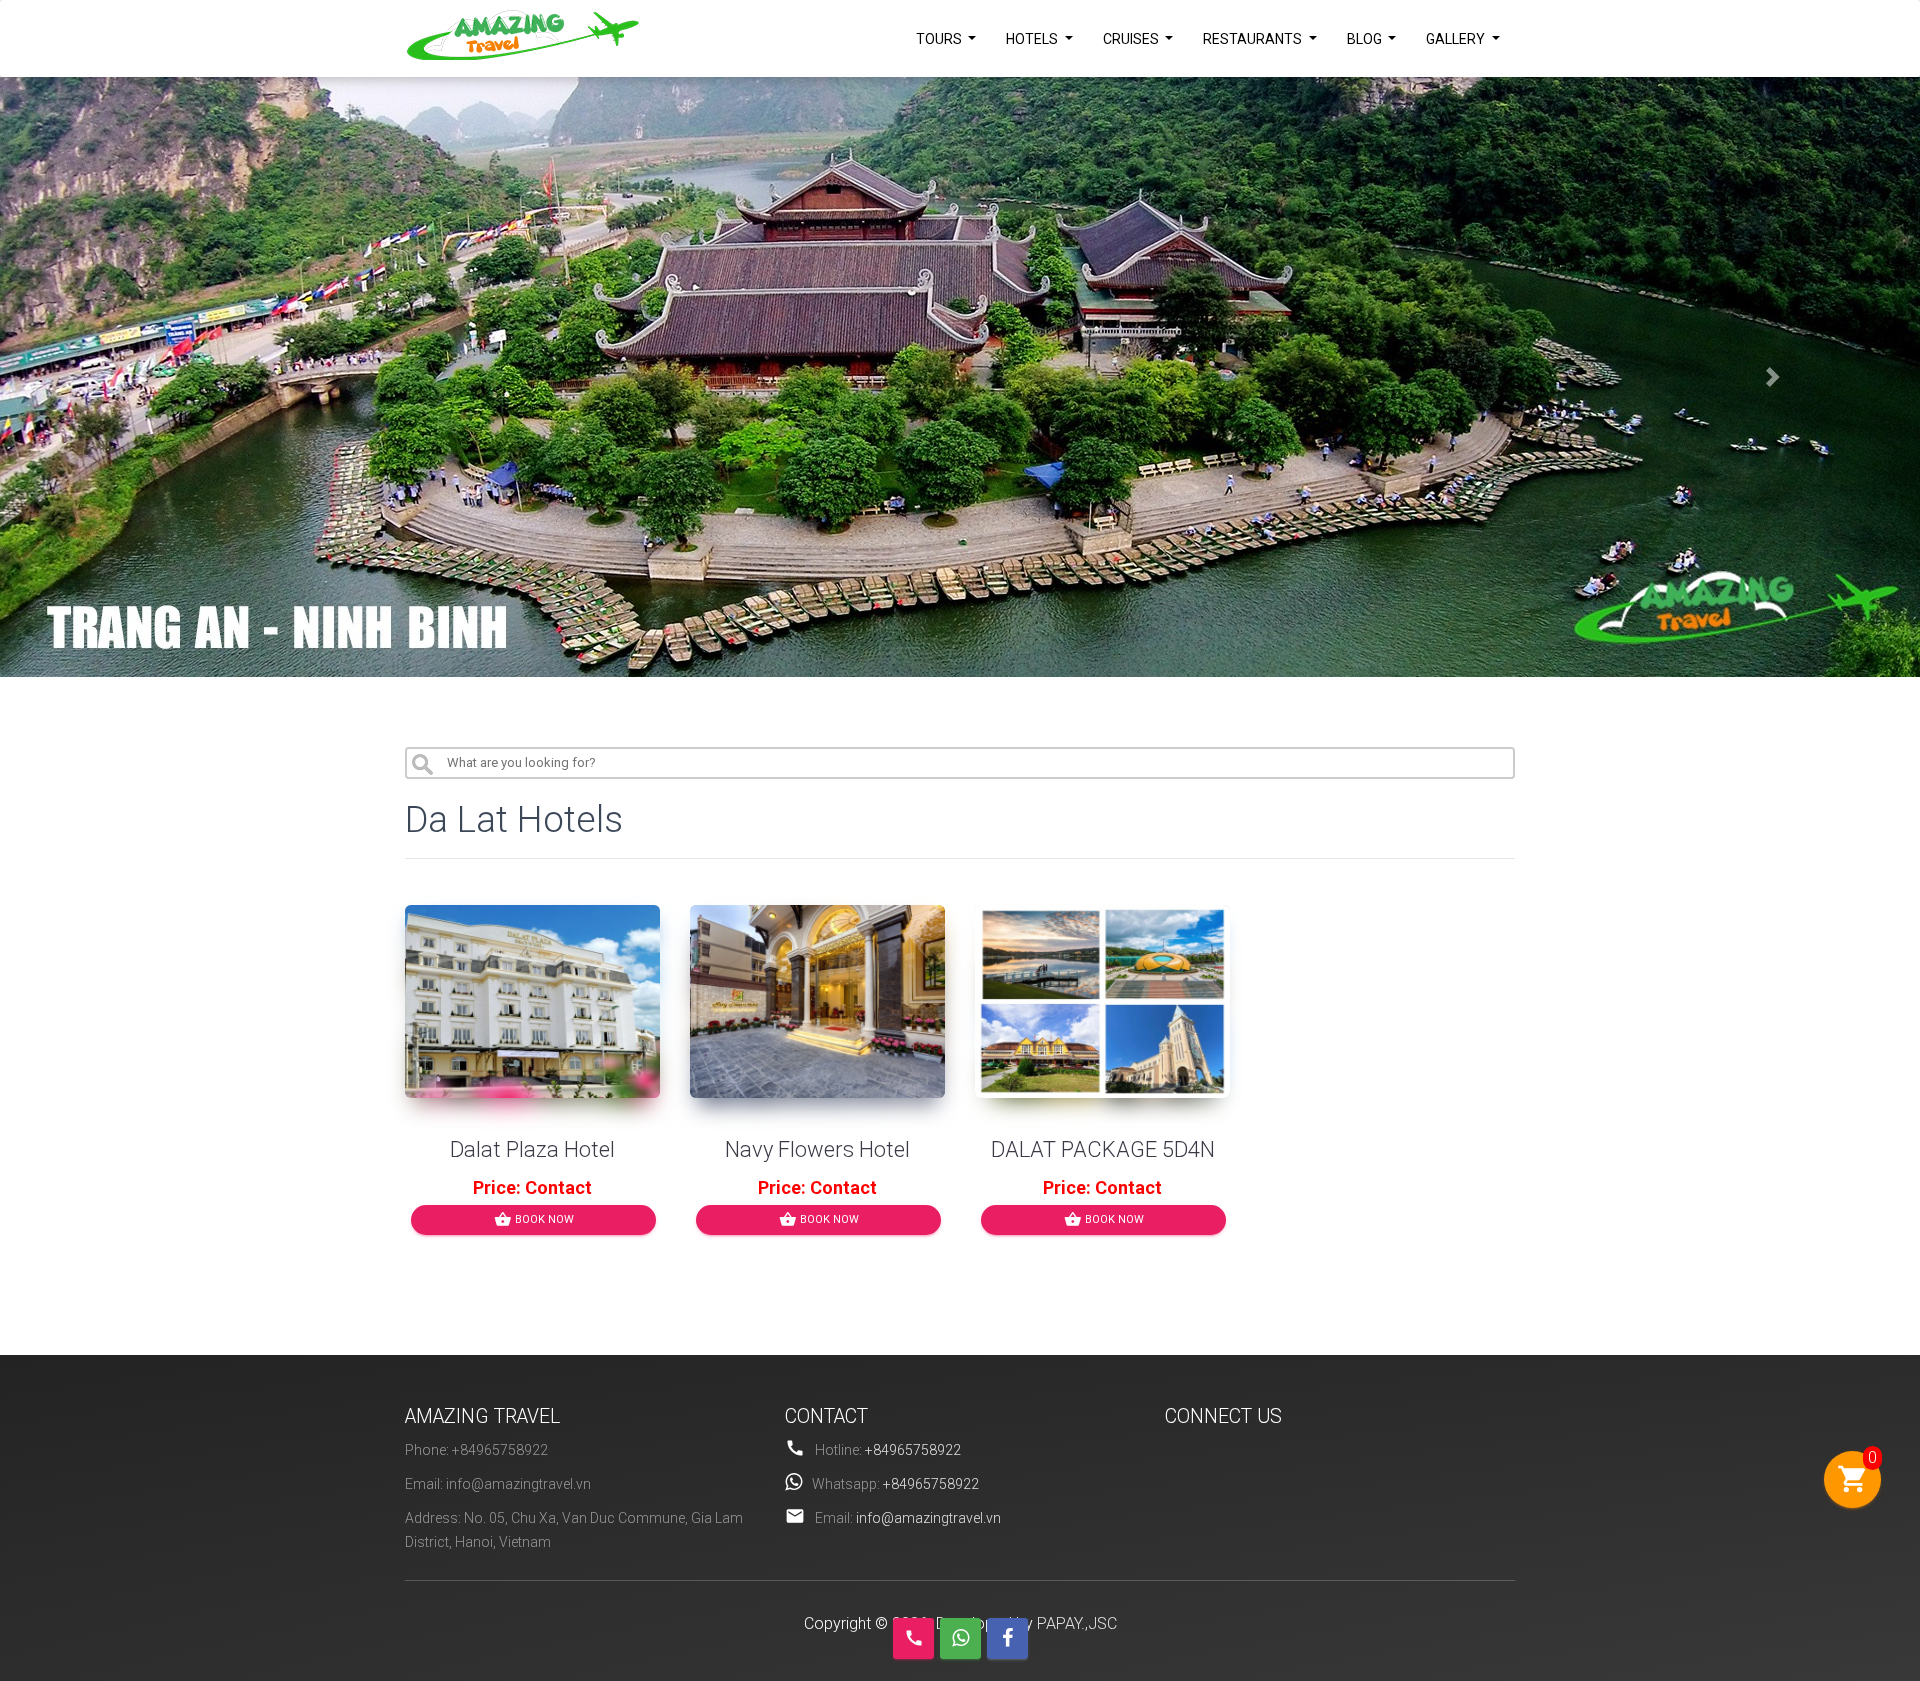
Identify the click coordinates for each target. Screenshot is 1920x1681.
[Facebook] (1007, 1638)
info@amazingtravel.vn (928, 1518)
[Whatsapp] (960, 1638)
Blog (1366, 39)
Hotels (1033, 39)
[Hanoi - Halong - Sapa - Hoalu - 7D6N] (960, 377)
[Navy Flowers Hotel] (817, 1002)
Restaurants (1254, 39)
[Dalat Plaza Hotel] (532, 1002)
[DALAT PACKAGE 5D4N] (1102, 1002)
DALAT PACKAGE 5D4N (1103, 1149)
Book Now (534, 1219)
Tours (940, 39)
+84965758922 (913, 1450)
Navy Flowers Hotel (817, 1149)
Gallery (1457, 39)
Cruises (1132, 39)
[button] (144, 377)
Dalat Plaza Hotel (532, 1149)
